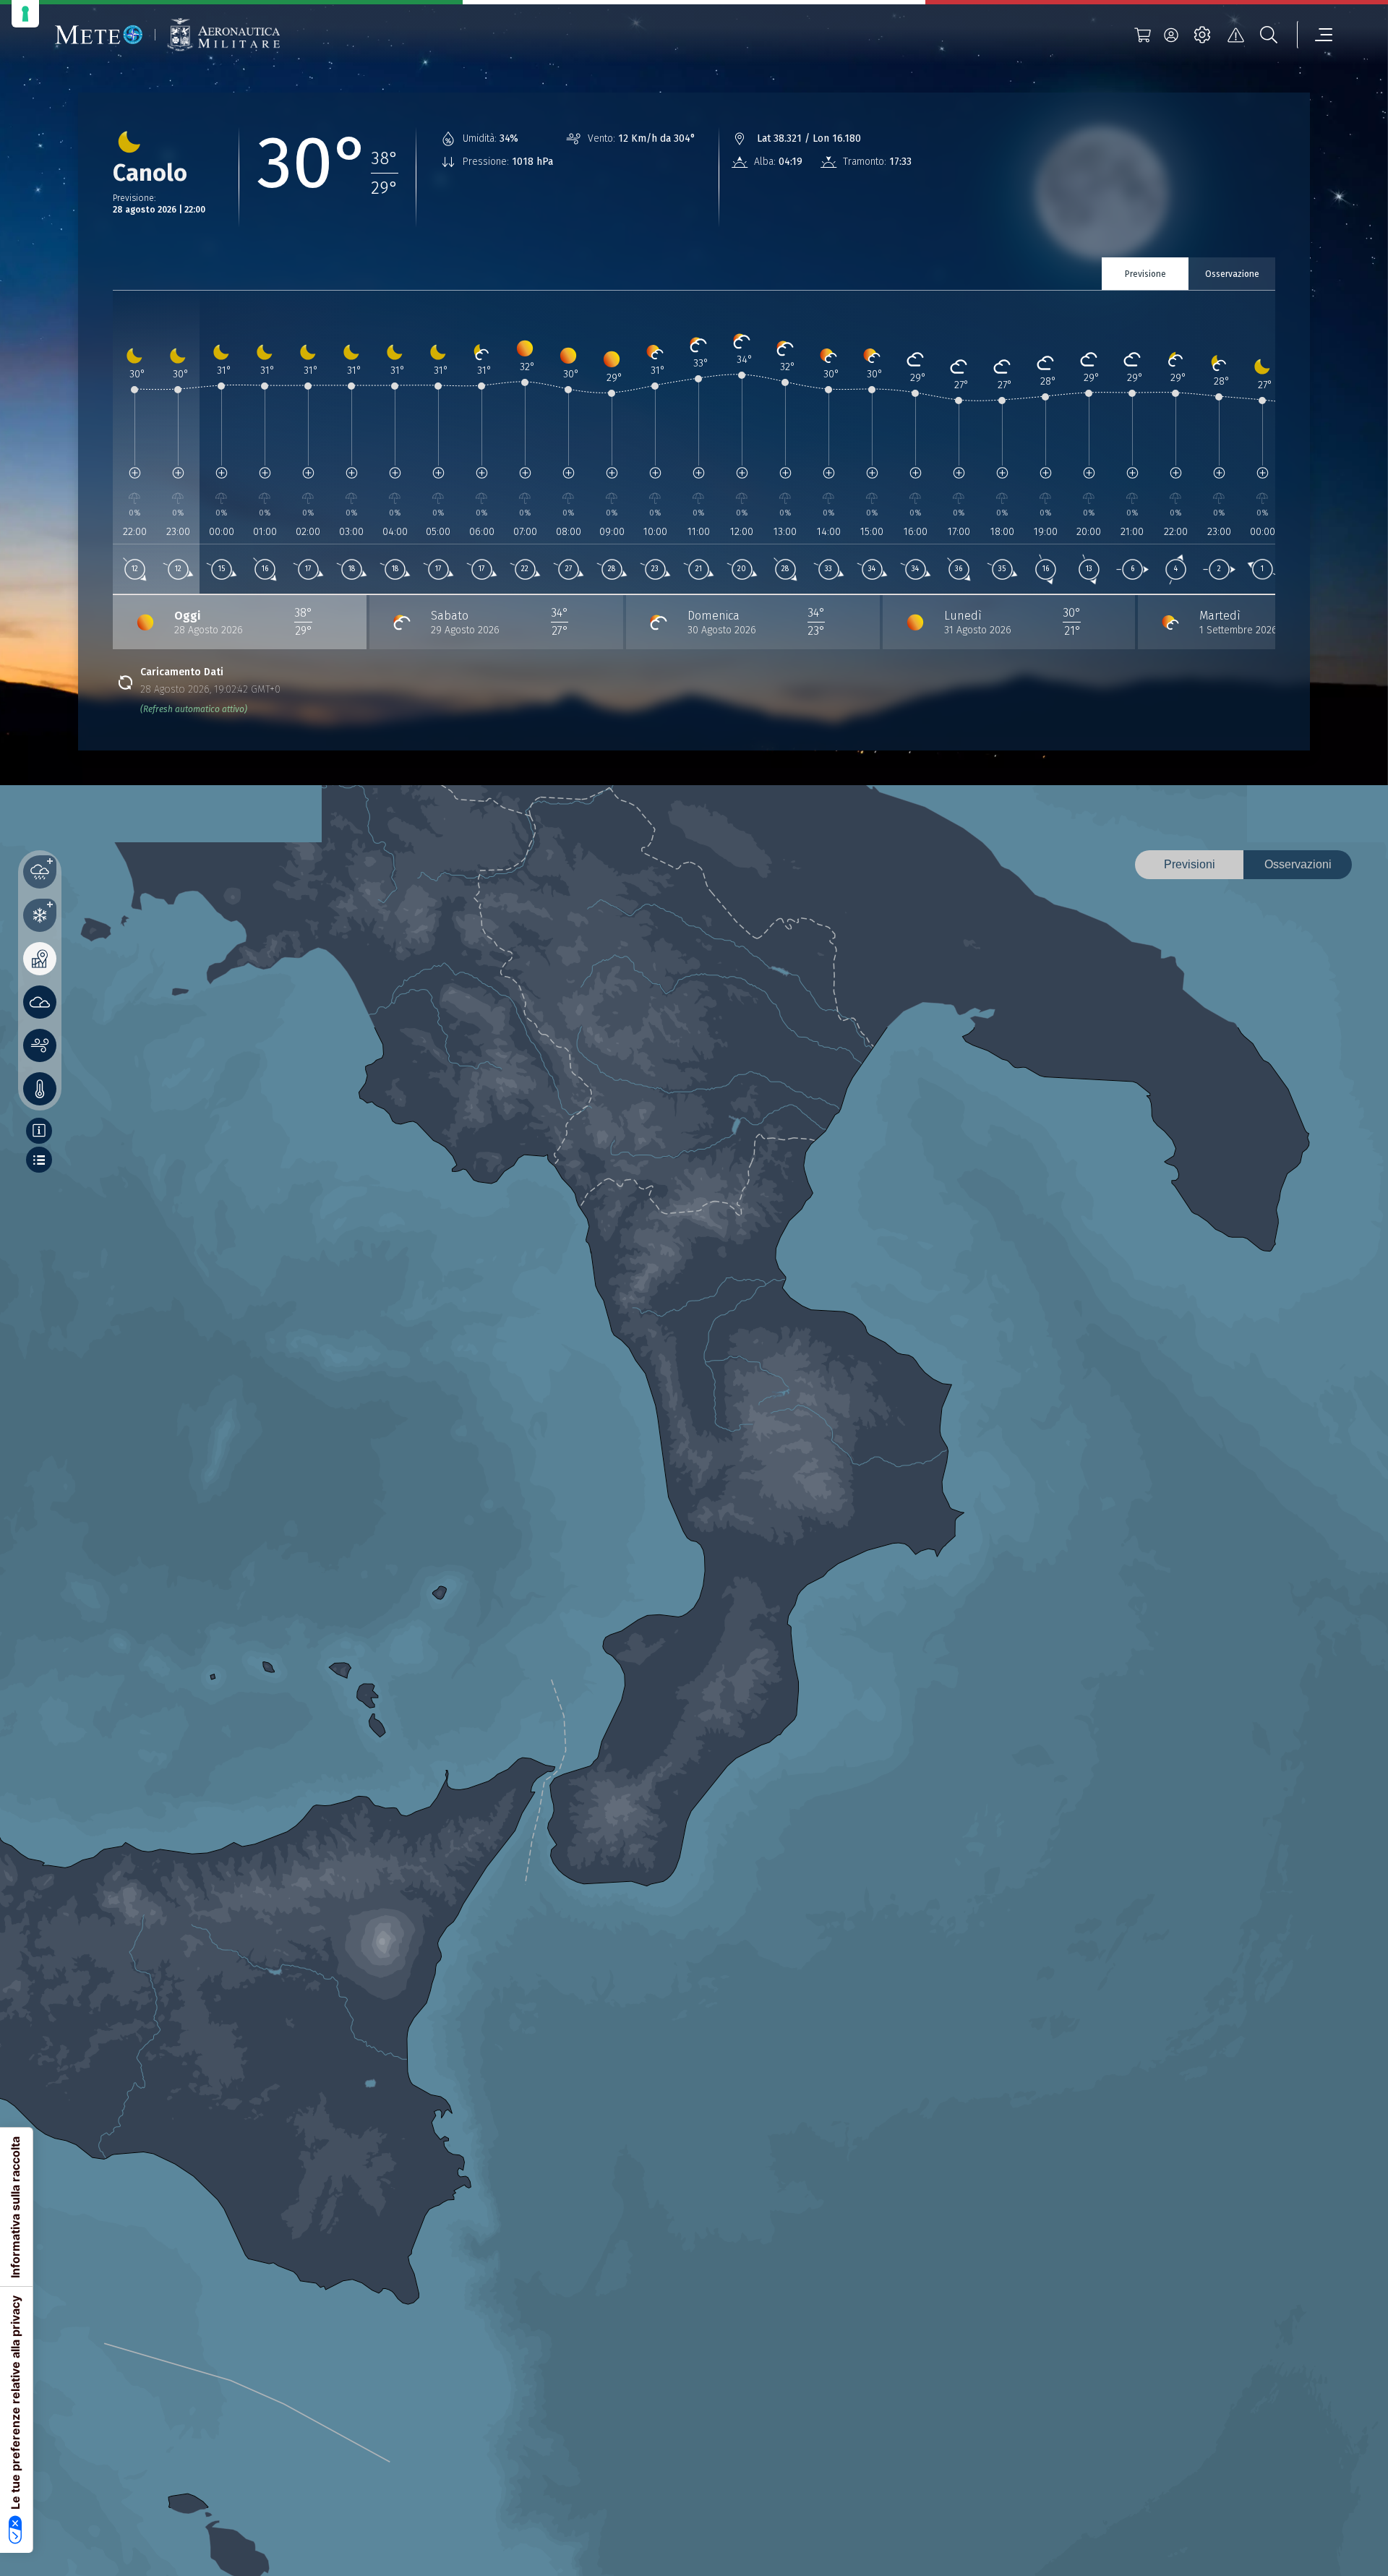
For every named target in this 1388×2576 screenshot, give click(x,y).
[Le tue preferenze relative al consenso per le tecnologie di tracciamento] (25, 14)
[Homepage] (99, 35)
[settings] (1202, 35)
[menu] (1315, 35)
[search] (1269, 35)
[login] (1171, 35)
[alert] (1235, 35)
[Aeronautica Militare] (223, 35)
